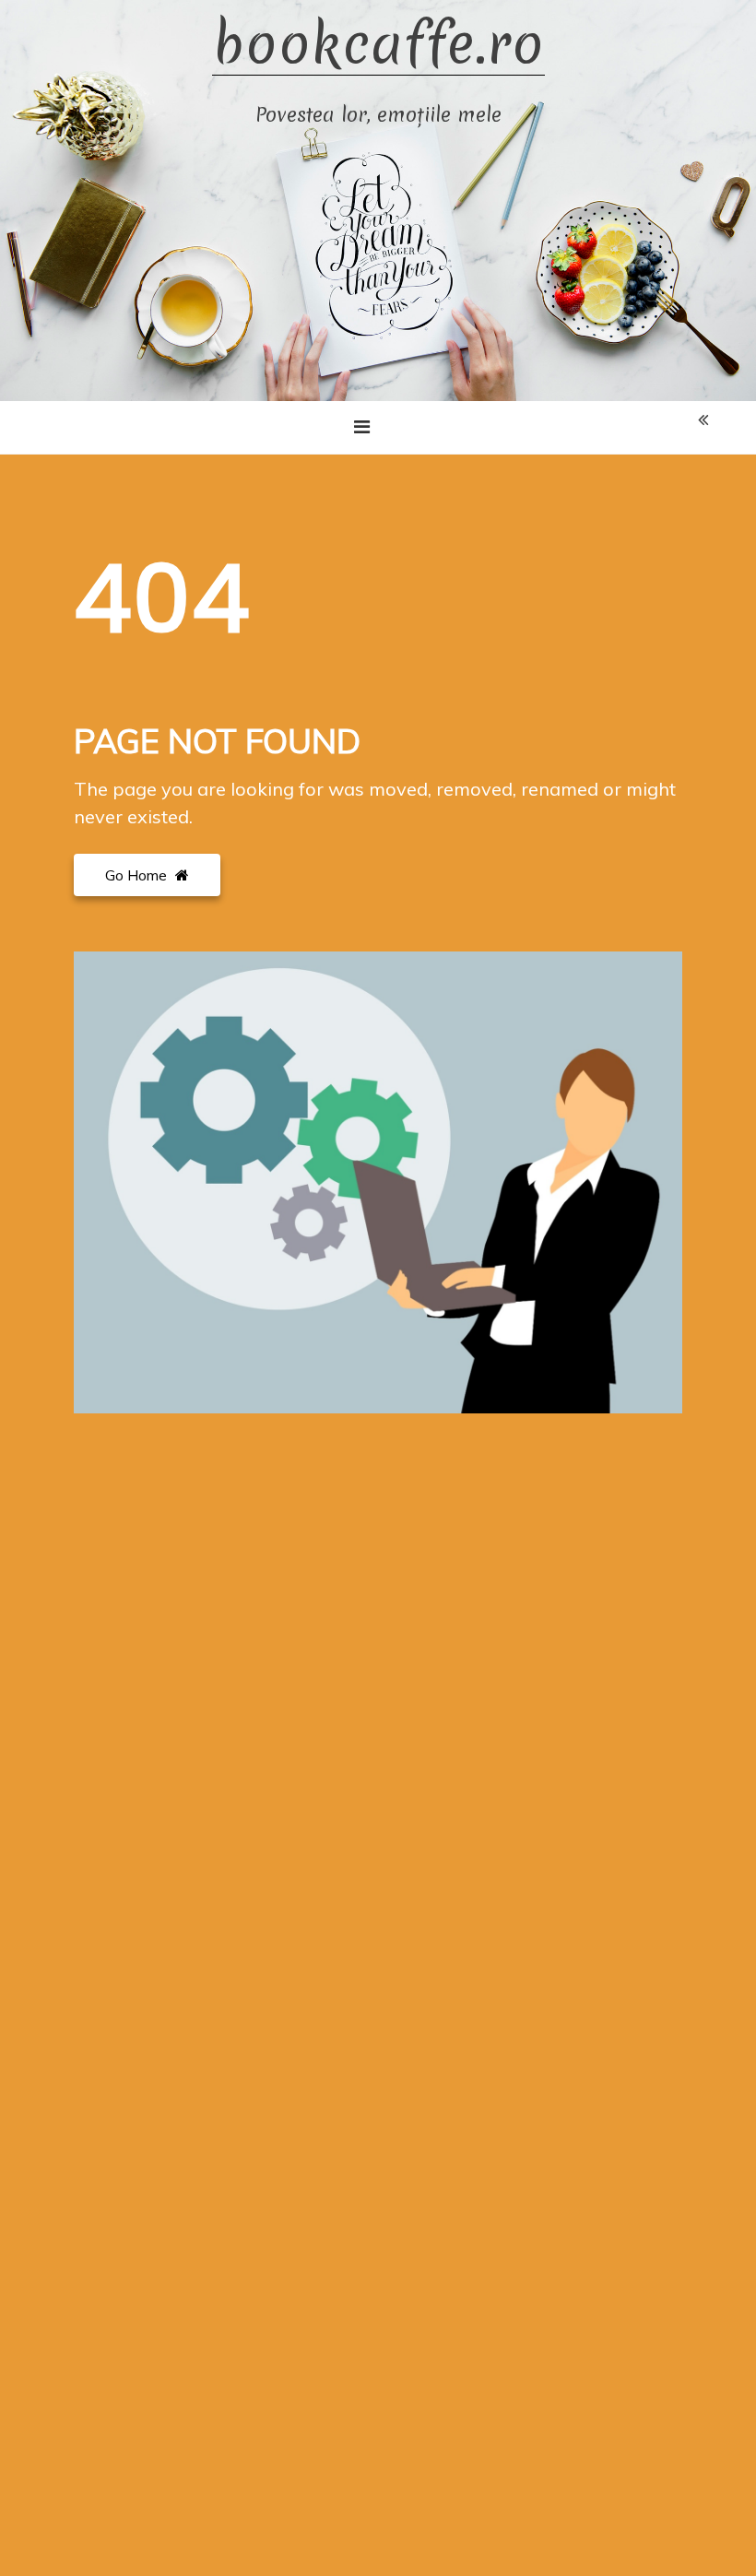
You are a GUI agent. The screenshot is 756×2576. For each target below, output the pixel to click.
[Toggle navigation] (362, 427)
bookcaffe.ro (378, 45)
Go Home (138, 875)
